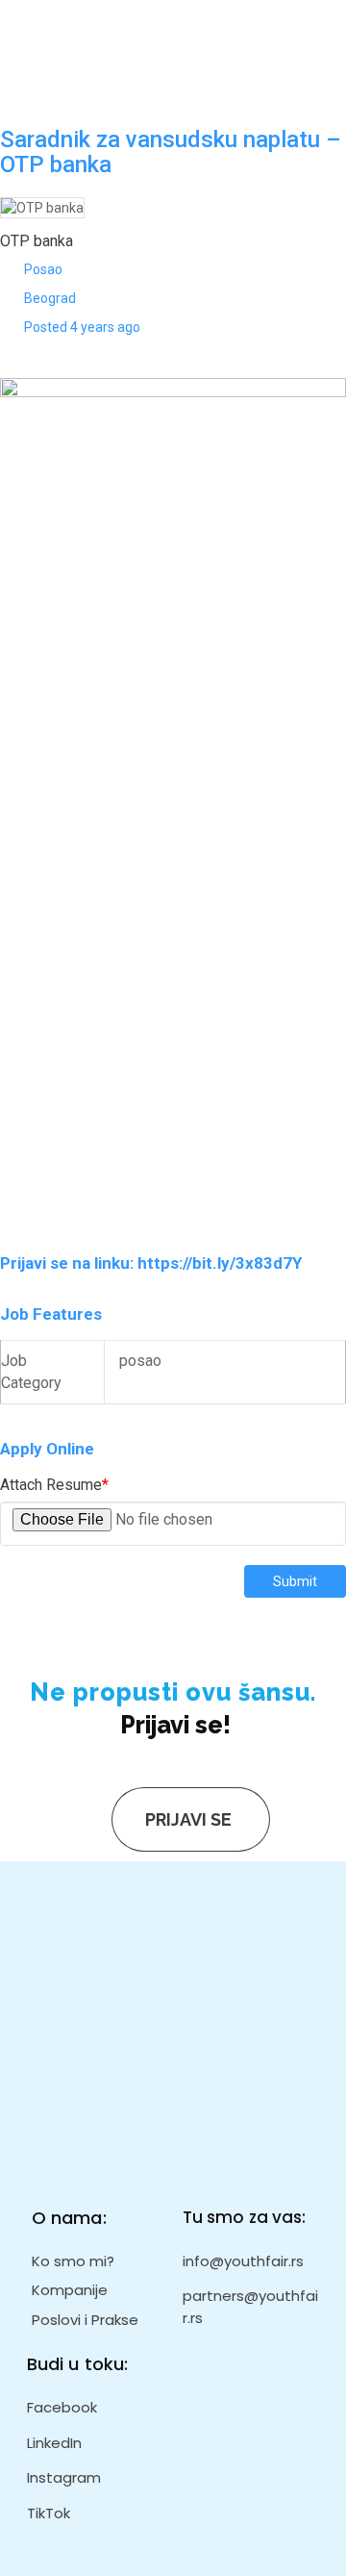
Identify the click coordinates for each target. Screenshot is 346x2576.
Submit (295, 1581)
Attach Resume (54, 1485)
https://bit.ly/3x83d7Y (220, 1263)
